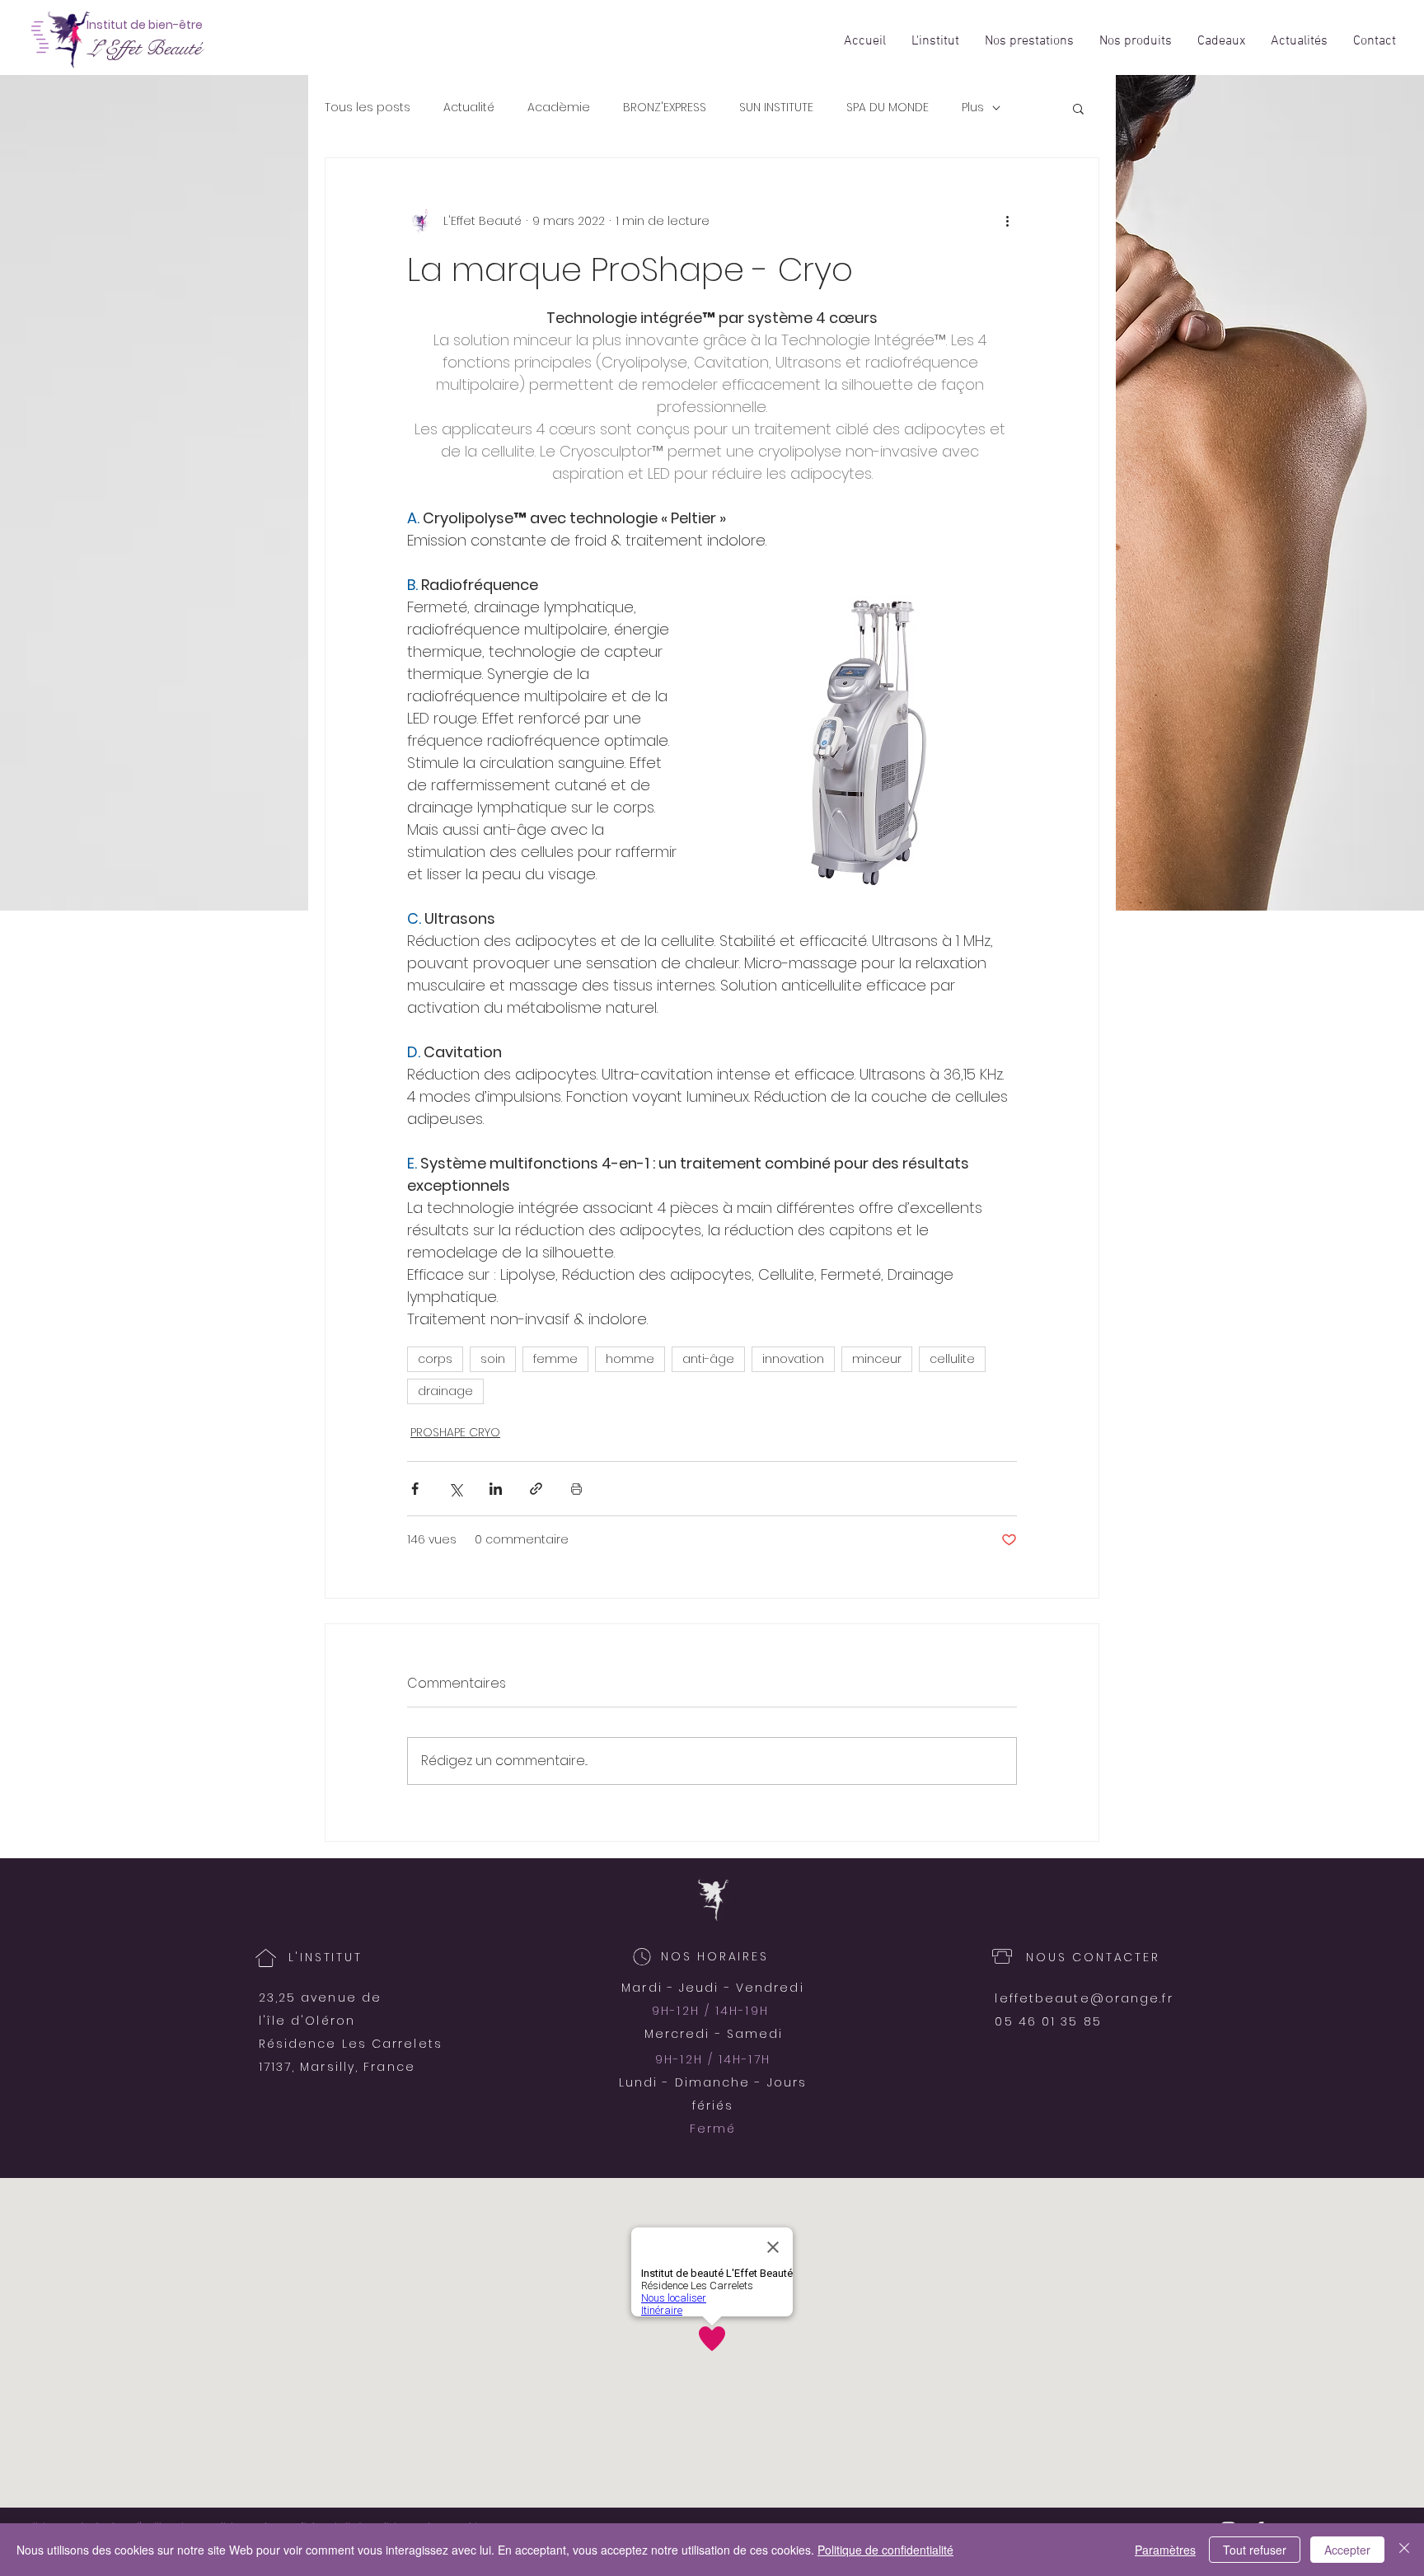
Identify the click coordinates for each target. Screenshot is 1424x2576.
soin (493, 1359)
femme (555, 1359)
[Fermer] (1404, 2550)
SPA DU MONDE (888, 108)
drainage (445, 1391)
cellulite (952, 1359)
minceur (877, 1359)
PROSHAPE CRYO (455, 1432)
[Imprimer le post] (576, 1489)
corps (435, 1359)
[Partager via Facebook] (415, 1489)
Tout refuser (1255, 2550)
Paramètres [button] (1165, 2550)
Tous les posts (368, 108)
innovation (793, 1359)
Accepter (1347, 2550)
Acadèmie (559, 108)
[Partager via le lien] (536, 1489)
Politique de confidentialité (885, 2550)
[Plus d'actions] (1007, 221)
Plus (973, 108)
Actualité (469, 108)
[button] (1078, 108)
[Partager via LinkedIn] (496, 1489)
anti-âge (708, 1359)
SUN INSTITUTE (776, 108)
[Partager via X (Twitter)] (455, 1489)
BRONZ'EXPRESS (665, 108)
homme (630, 1359)
